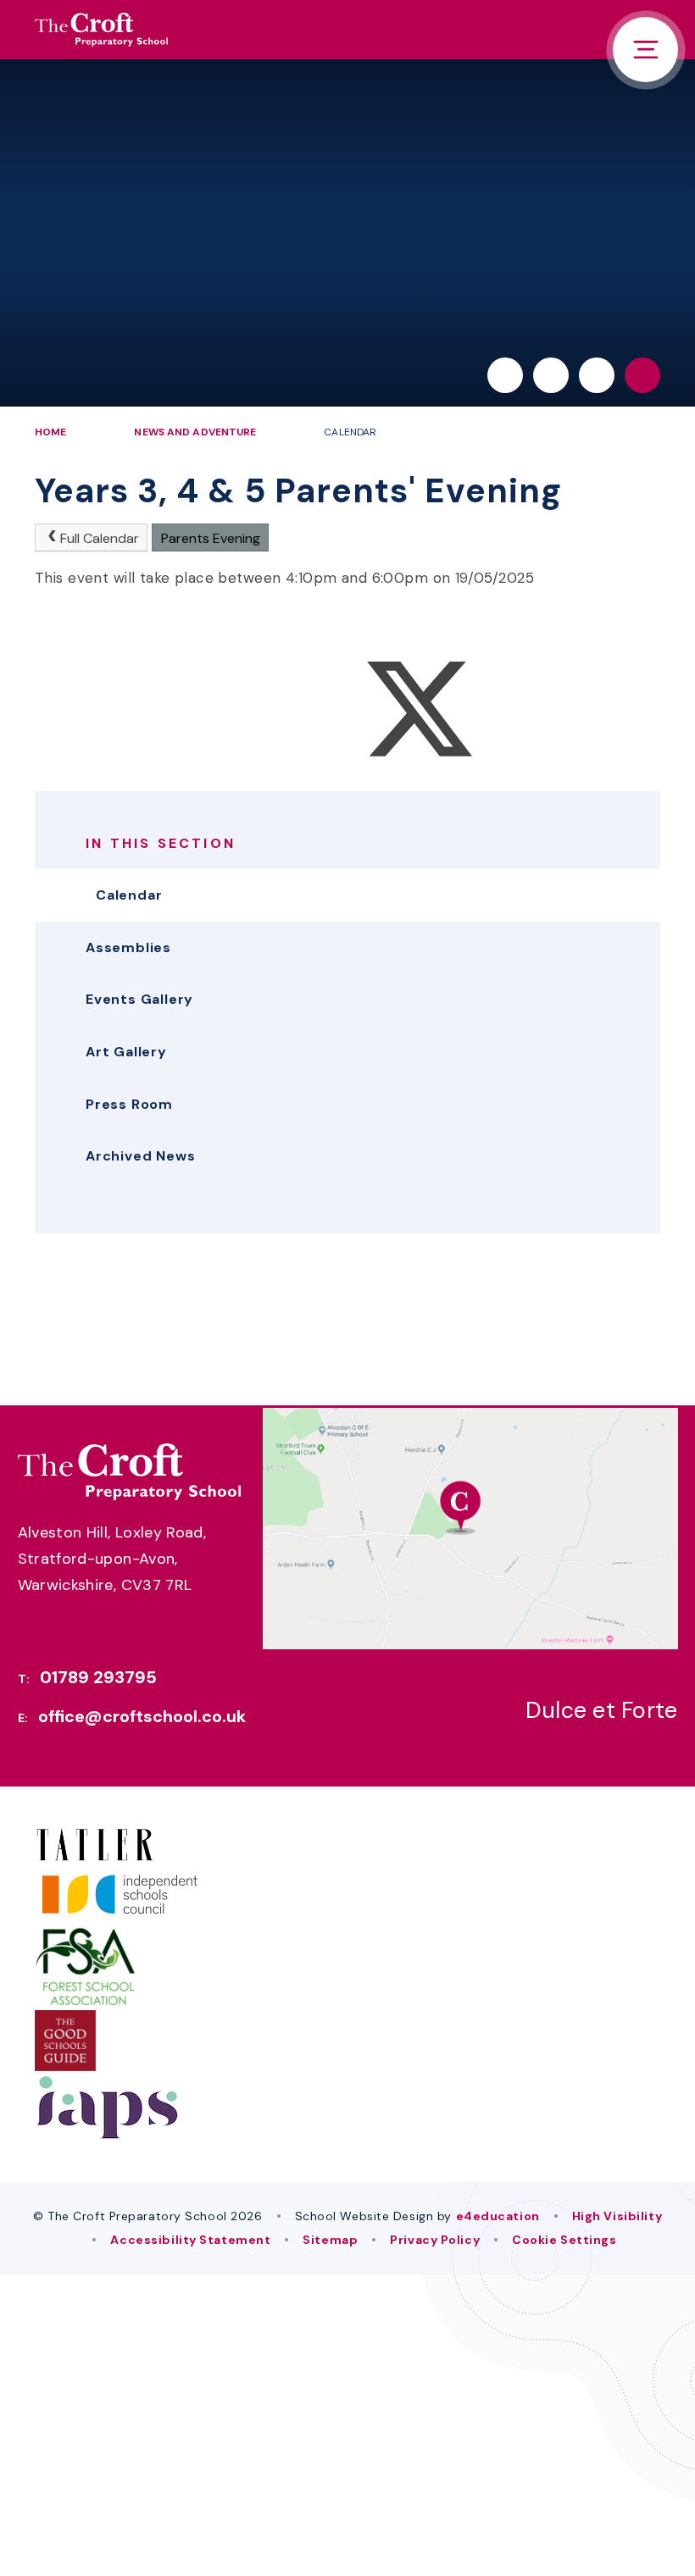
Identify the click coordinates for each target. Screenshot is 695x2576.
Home (50, 432)
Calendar (350, 432)
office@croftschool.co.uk (142, 1716)
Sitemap (330, 2240)
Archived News (140, 1156)
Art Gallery (126, 1052)
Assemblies (128, 947)
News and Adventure (195, 432)
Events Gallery (139, 999)
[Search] (642, 375)
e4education (498, 2216)
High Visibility (617, 2216)
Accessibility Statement (190, 2240)
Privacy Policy (435, 2240)
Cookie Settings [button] (564, 2240)
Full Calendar (100, 538)
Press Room (129, 1104)
